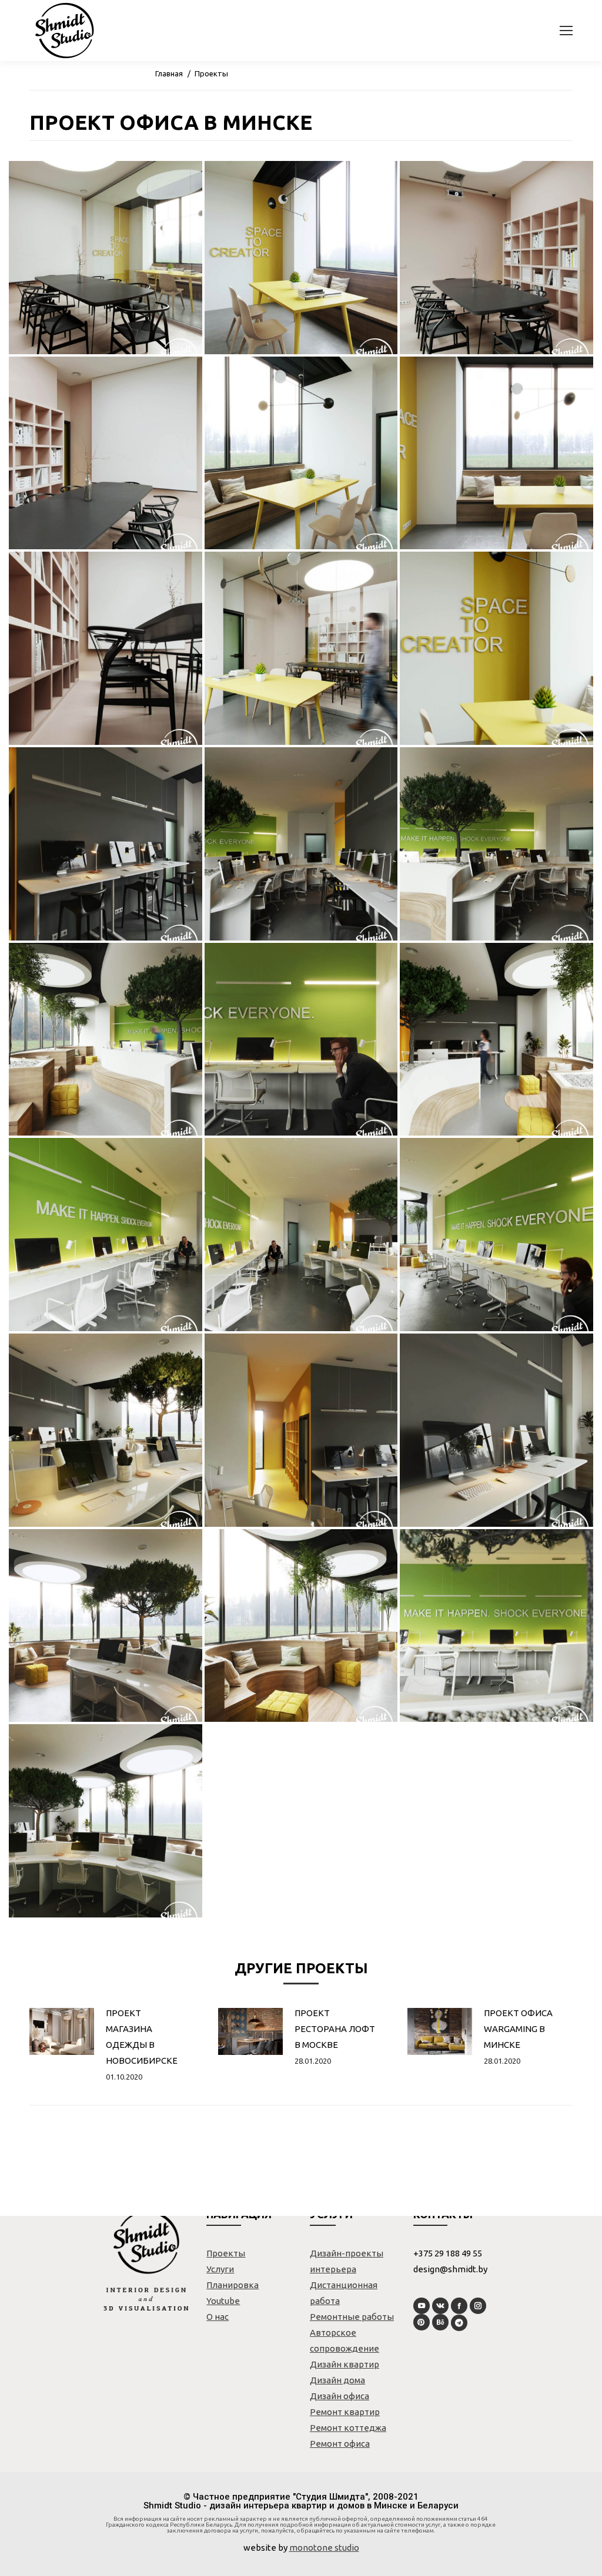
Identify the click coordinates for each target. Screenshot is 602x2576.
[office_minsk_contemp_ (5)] (301, 453)
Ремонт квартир (345, 2412)
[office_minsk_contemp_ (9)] (496, 648)
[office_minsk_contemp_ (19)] (106, 1430)
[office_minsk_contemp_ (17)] (301, 1235)
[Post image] (62, 2031)
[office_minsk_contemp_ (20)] (301, 1430)
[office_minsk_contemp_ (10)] (106, 844)
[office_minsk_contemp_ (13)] (106, 1040)
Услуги (220, 2269)
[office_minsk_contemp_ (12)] (496, 844)
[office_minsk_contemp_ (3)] (496, 258)
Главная (169, 73)
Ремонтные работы (352, 2317)
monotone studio (324, 2548)
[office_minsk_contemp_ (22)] (106, 1626)
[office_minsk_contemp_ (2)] (301, 258)
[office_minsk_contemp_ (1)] (106, 258)
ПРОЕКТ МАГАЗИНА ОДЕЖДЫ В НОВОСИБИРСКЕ (142, 2037)
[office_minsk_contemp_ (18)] (496, 1235)
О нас (218, 2317)
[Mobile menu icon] (566, 31)
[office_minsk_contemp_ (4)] (106, 453)
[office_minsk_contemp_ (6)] (496, 453)
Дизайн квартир (345, 2364)
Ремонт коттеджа (348, 2428)
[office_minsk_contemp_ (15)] (496, 1040)
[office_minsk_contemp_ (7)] (106, 648)
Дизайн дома (337, 2380)
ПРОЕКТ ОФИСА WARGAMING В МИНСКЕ (518, 2029)
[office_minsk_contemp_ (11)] (301, 844)
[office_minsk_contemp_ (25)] (106, 1821)
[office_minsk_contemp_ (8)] (301, 648)
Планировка (233, 2285)
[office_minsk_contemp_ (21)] (496, 1430)
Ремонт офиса (340, 2444)
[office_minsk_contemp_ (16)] (106, 1235)
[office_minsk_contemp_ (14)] (301, 1040)
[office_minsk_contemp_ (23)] (301, 1626)
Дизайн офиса (340, 2396)
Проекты (211, 73)
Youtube (223, 2301)
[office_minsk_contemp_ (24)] (496, 1626)
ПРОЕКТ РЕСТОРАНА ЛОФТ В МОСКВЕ (335, 2029)
